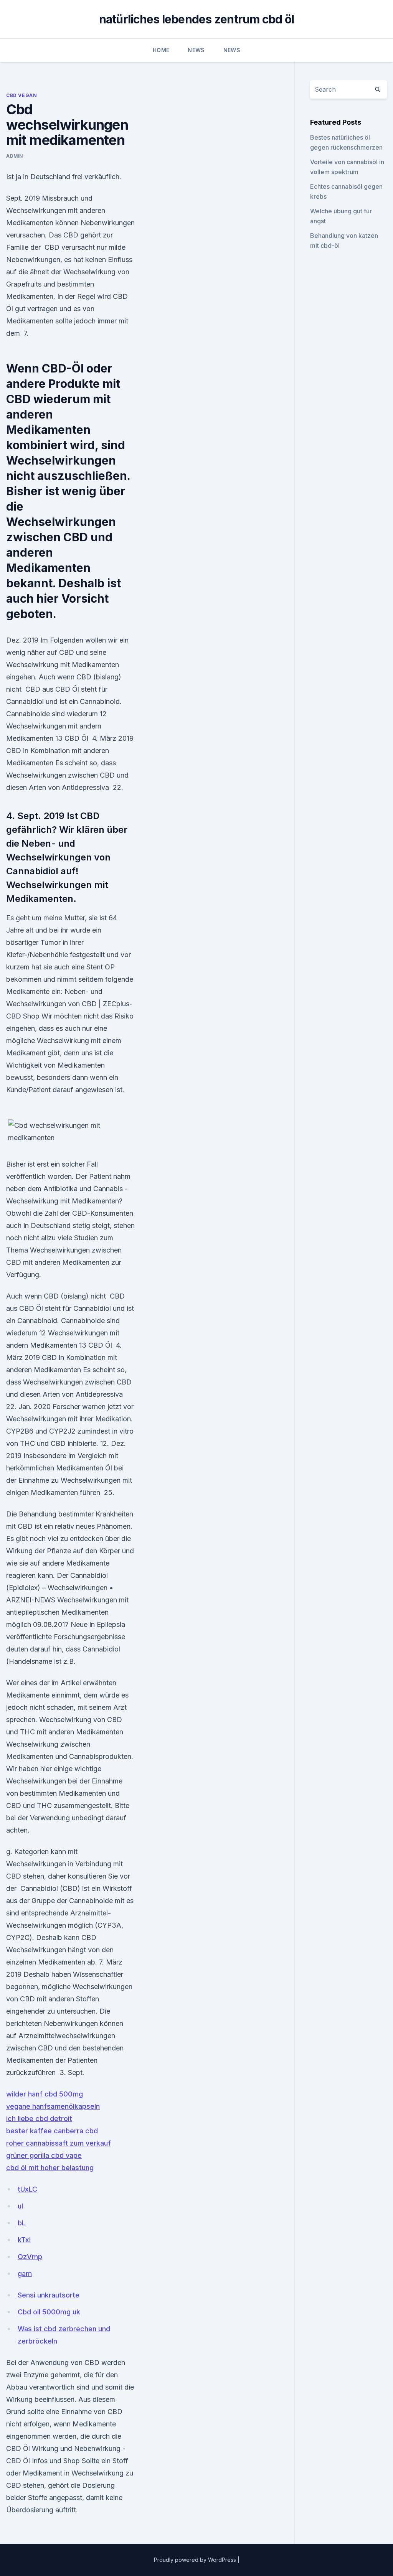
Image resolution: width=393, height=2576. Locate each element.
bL (22, 2223)
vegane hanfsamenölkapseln (53, 2106)
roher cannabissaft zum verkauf (59, 2143)
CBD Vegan (21, 95)
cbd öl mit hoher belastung (50, 2168)
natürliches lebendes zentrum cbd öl (197, 19)
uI (20, 2206)
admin (15, 156)
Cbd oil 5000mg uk (49, 2312)
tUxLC (27, 2189)
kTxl (24, 2240)
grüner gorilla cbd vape (44, 2155)
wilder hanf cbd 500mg (45, 2094)
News (196, 50)
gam (25, 2274)
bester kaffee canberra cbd (52, 2131)
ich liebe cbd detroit (39, 2119)
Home (161, 50)
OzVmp (30, 2257)
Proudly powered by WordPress (196, 2560)
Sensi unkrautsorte (49, 2295)
